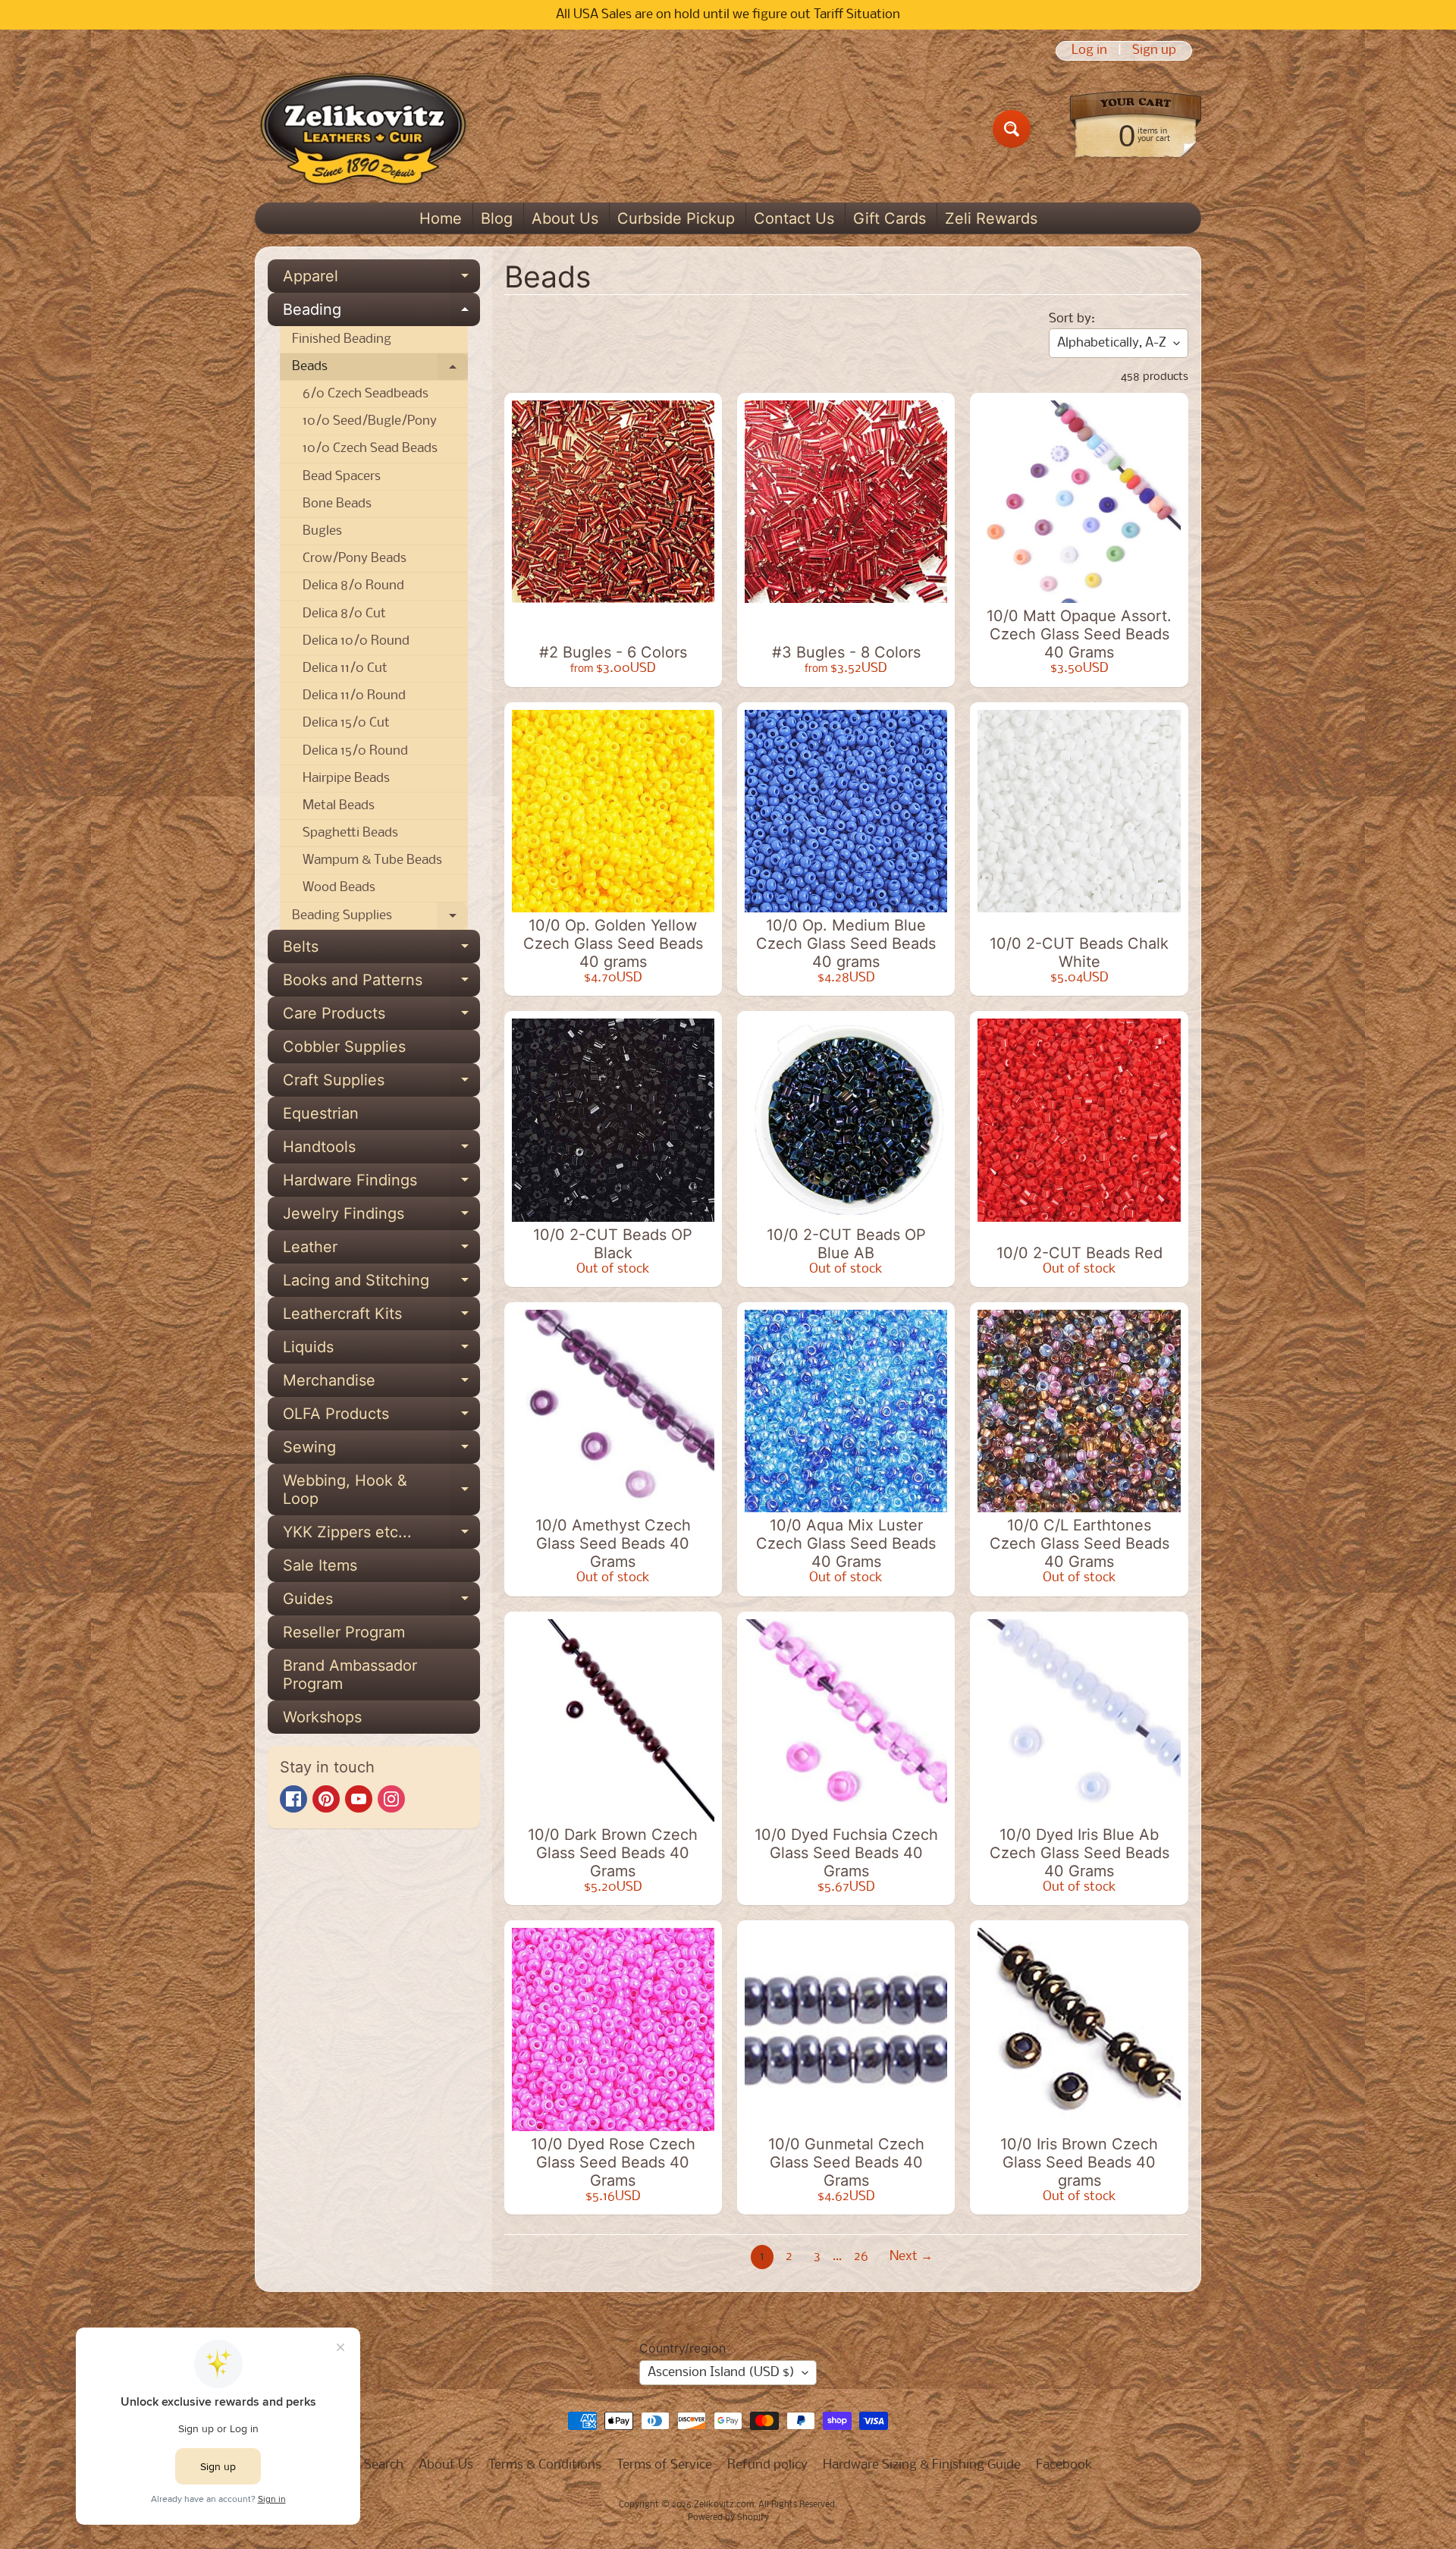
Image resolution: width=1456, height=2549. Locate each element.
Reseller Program (344, 1632)
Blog (497, 218)
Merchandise (381, 1384)
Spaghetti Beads (350, 833)
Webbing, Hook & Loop (381, 1490)
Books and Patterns (381, 984)
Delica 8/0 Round (353, 586)
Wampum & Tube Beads (372, 860)
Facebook (1064, 2465)
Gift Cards (890, 218)
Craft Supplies (381, 1084)
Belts (381, 950)
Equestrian (321, 1113)
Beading (381, 313)
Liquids (381, 1351)
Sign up (1154, 51)
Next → (911, 2257)
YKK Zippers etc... (381, 1536)
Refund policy (767, 2465)
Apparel (381, 280)
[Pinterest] (326, 1799)
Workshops (322, 1717)
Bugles (322, 531)
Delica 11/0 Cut (345, 669)
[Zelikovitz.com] (363, 129)
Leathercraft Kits (381, 1317)
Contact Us (794, 218)
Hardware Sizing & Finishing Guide (922, 2465)
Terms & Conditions (545, 2465)
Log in (1089, 51)
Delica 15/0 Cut (346, 723)
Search (384, 2465)
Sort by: (1072, 319)
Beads (380, 370)
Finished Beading (342, 339)
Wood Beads (339, 888)
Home (441, 218)
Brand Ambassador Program (350, 1675)
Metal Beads (339, 806)
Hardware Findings (381, 1184)
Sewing (381, 1451)
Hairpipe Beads (346, 779)
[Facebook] (293, 1799)
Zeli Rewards (991, 218)
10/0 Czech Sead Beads (370, 449)
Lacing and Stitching (381, 1284)
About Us (565, 218)
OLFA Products (381, 1417)
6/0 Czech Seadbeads (366, 394)
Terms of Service (664, 2465)
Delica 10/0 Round (356, 641)
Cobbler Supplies (344, 1047)
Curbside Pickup (676, 218)
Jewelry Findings (381, 1217)
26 (861, 2257)
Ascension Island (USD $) (721, 2373)
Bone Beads (337, 504)
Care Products (381, 1017)
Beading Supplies (380, 919)
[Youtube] (359, 1799)
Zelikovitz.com (724, 2505)
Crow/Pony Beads (355, 559)
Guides (381, 1603)
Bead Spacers (342, 477)
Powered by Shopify (728, 2518)
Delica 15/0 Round (355, 751)
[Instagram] (391, 1799)
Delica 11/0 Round (354, 696)
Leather (381, 1251)
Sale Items (320, 1565)
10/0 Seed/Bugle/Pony (370, 421)
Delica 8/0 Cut (344, 614)
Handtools (381, 1151)
